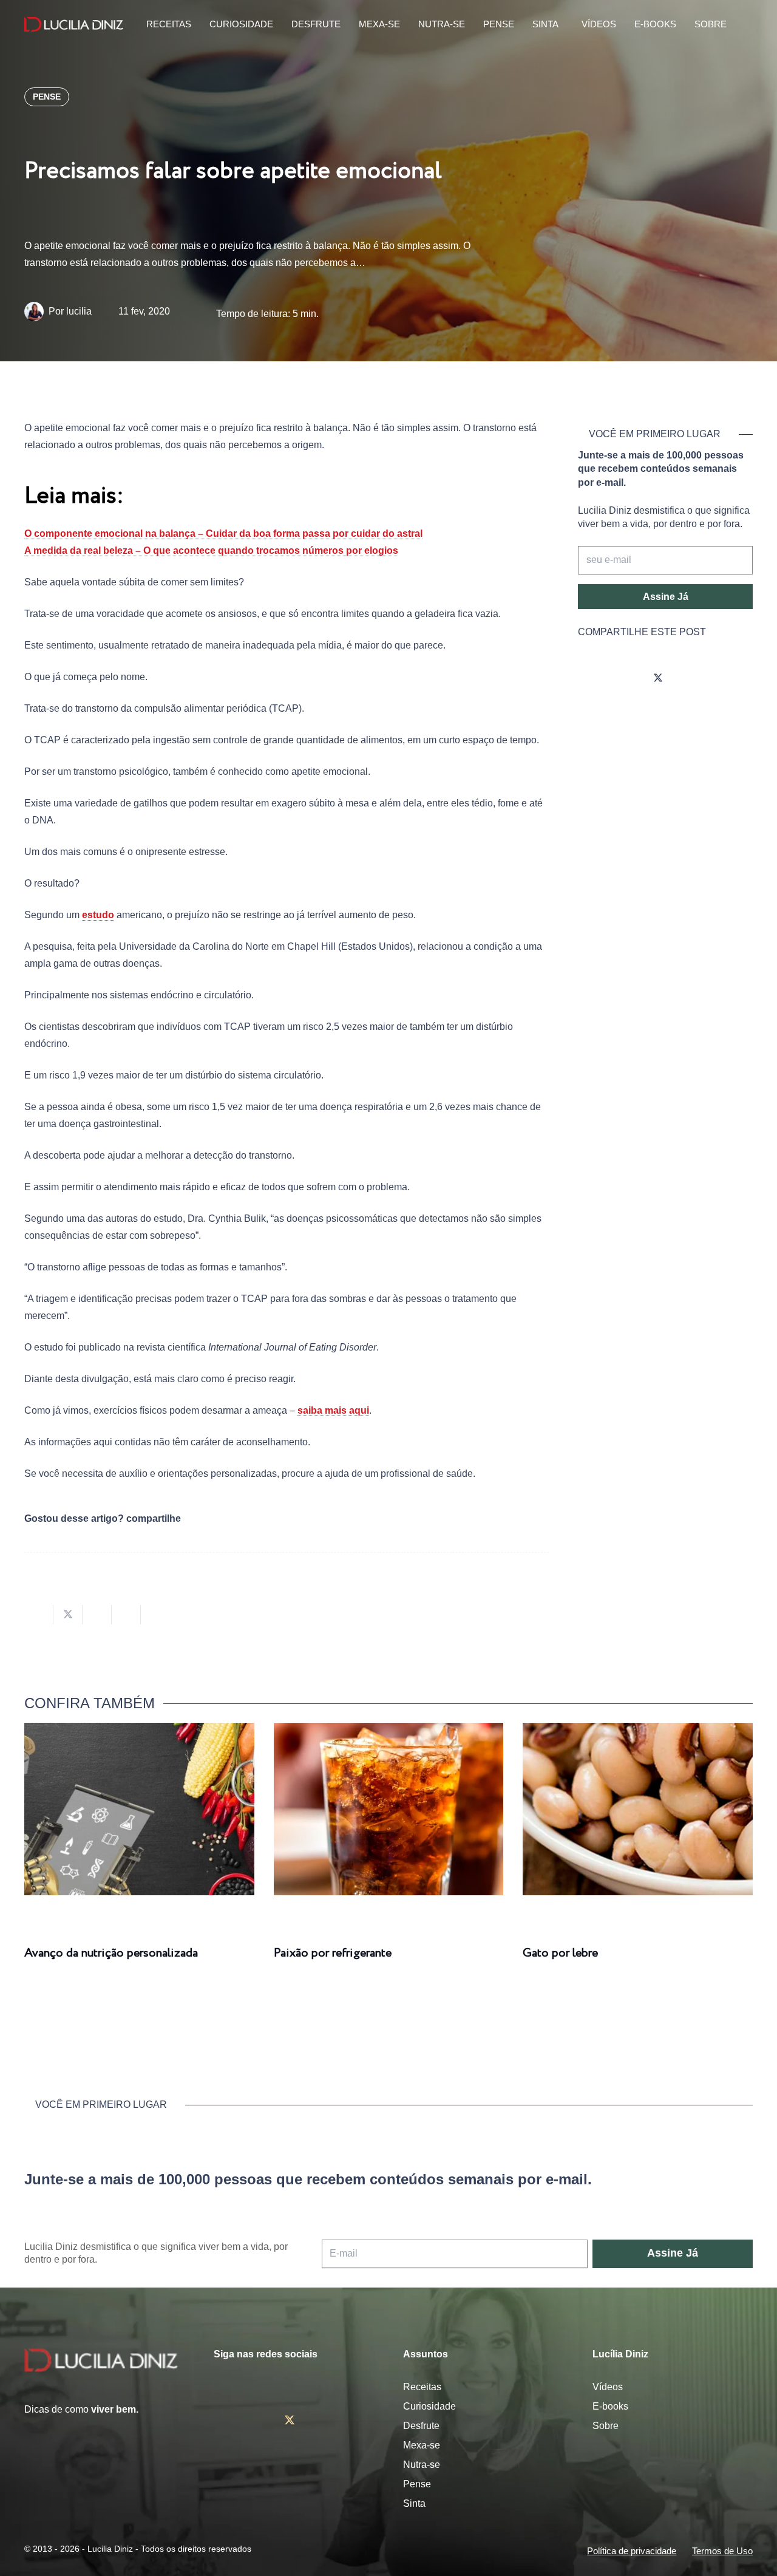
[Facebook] (624, 679)
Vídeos (608, 2387)
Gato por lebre (560, 1953)
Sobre (606, 2426)
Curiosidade (429, 2406)
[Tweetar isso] (68, 1615)
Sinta (414, 2503)
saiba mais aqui (333, 1410)
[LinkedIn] (726, 679)
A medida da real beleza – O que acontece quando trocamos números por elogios (211, 550)
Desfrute (421, 2426)
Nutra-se (422, 2465)
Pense (417, 2484)
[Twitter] (658, 679)
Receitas (422, 2387)
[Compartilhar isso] (39, 1615)
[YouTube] (692, 679)
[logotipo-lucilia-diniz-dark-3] (74, 25)
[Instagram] (590, 679)
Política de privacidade (632, 2551)
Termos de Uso (722, 2551)
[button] (744, 25)
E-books (610, 2406)
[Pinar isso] (126, 1615)
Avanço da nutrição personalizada (111, 1953)
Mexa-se (422, 2445)
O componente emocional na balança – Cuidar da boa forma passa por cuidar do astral (223, 533)
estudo (98, 915)
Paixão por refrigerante (333, 1953)
